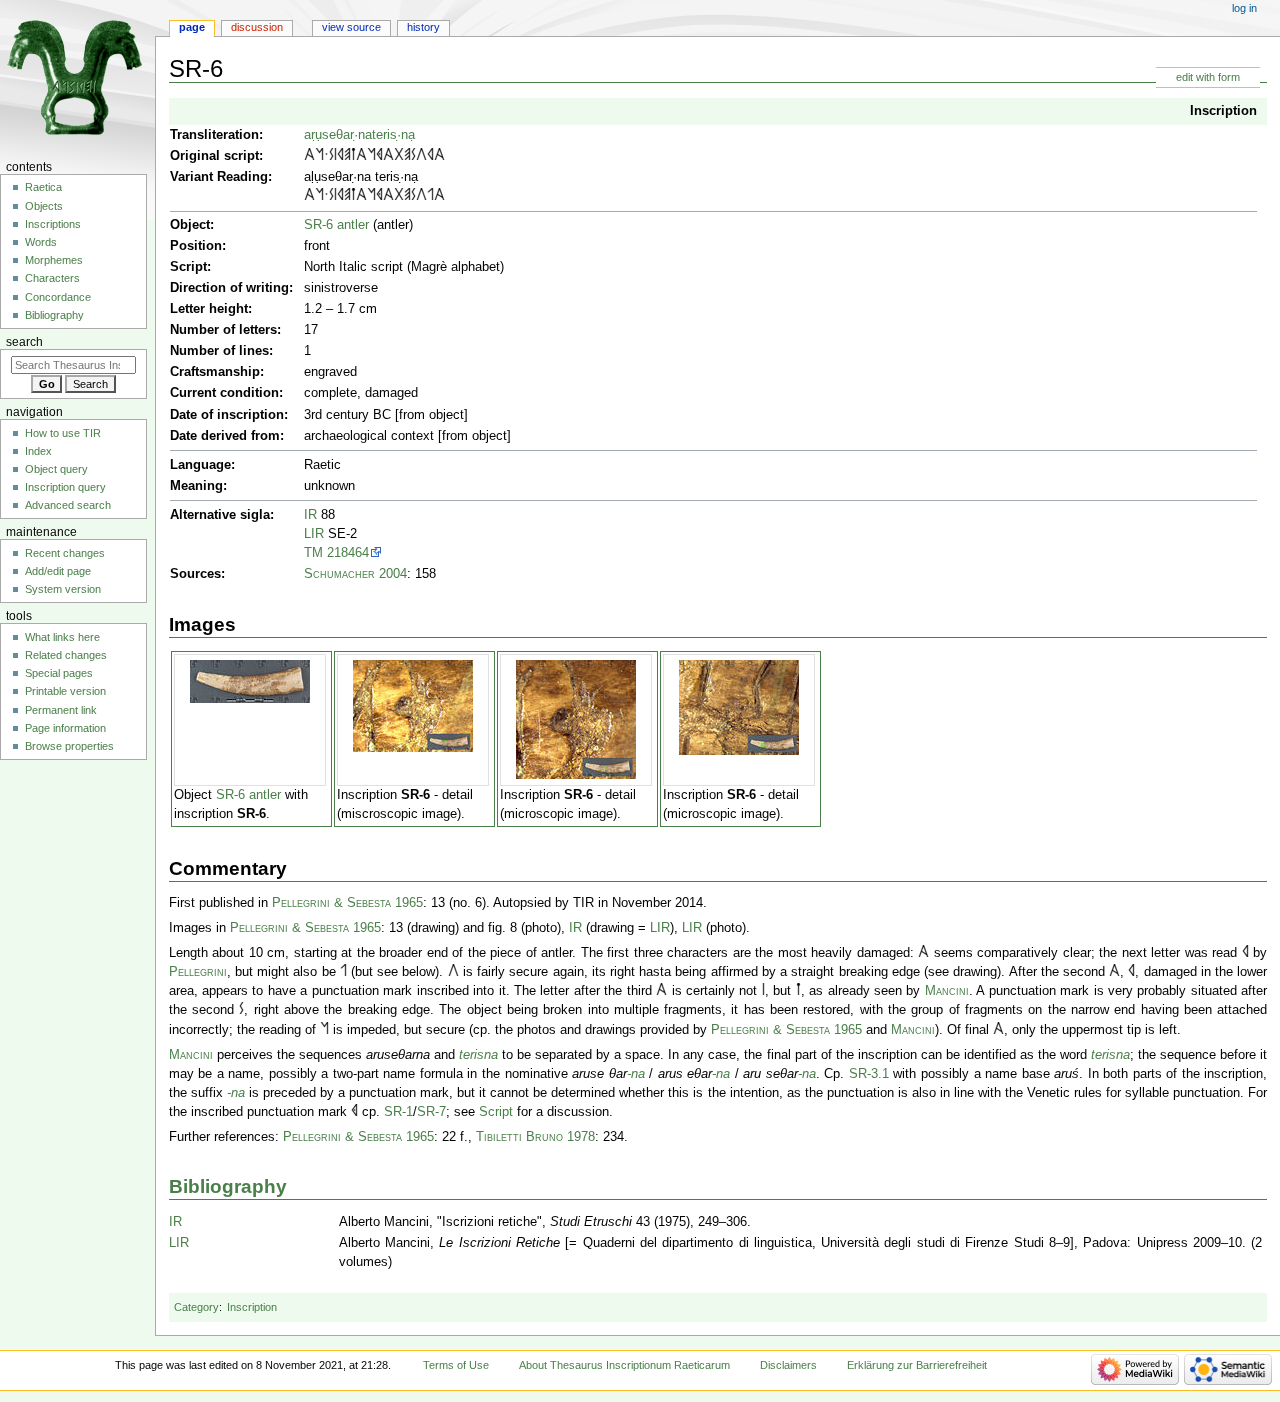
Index (38, 451)
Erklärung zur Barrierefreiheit (917, 1365)
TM (313, 553)
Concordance (58, 297)
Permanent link (61, 710)
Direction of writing (229, 288)
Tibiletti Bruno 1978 (535, 1137)
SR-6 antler (336, 225)
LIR (314, 534)
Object (190, 225)
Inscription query (65, 487)
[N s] (319, 156)
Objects (44, 206)
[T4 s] (353, 156)
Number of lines (219, 351)
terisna (478, 1055)
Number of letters (223, 330)
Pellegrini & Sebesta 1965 (347, 903)
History (423, 27)
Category (196, 1307)
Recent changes (65, 553)
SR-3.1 (869, 1074)
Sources (195, 574)
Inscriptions (53, 224)
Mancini (947, 991)
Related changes (66, 655)
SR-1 (398, 1112)
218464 (348, 553)
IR (310, 515)
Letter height (209, 309)
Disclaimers (788, 1365)
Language (200, 465)
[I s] (335, 156)
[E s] (347, 156)
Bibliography (228, 1186)
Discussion (257, 27)
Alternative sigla (220, 515)
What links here (62, 637)
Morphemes (54, 260)
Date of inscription (227, 415)
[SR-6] (413, 706)
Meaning (196, 486)
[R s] (340, 156)
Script (188, 267)
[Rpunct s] (379, 156)
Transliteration (214, 135)
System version (63, 589)
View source (351, 27)
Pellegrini (198, 972)
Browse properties (69, 746)
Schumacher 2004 (355, 574)
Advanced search (68, 505)
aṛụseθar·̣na (338, 135)
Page (192, 27)
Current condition (224, 393)
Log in (1244, 8)
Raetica (43, 187)
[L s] (430, 196)
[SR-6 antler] (250, 681)
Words (41, 242)
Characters (52, 278)
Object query (56, 469)
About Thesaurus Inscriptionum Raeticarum (624, 1365)
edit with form (1208, 77)
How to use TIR (63, 433)
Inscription (1223, 111)
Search (24, 342)
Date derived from (225, 436)
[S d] (331, 156)
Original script (214, 156)
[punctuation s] (326, 156)
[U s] (421, 156)
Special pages (59, 673)
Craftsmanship (215, 372)
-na (636, 1074)
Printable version (65, 691)
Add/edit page (58, 571)
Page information (65, 728)
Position (196, 246)
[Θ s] (399, 156)
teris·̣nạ (393, 135)
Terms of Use (456, 1365)
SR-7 (431, 1112)
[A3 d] (309, 156)
